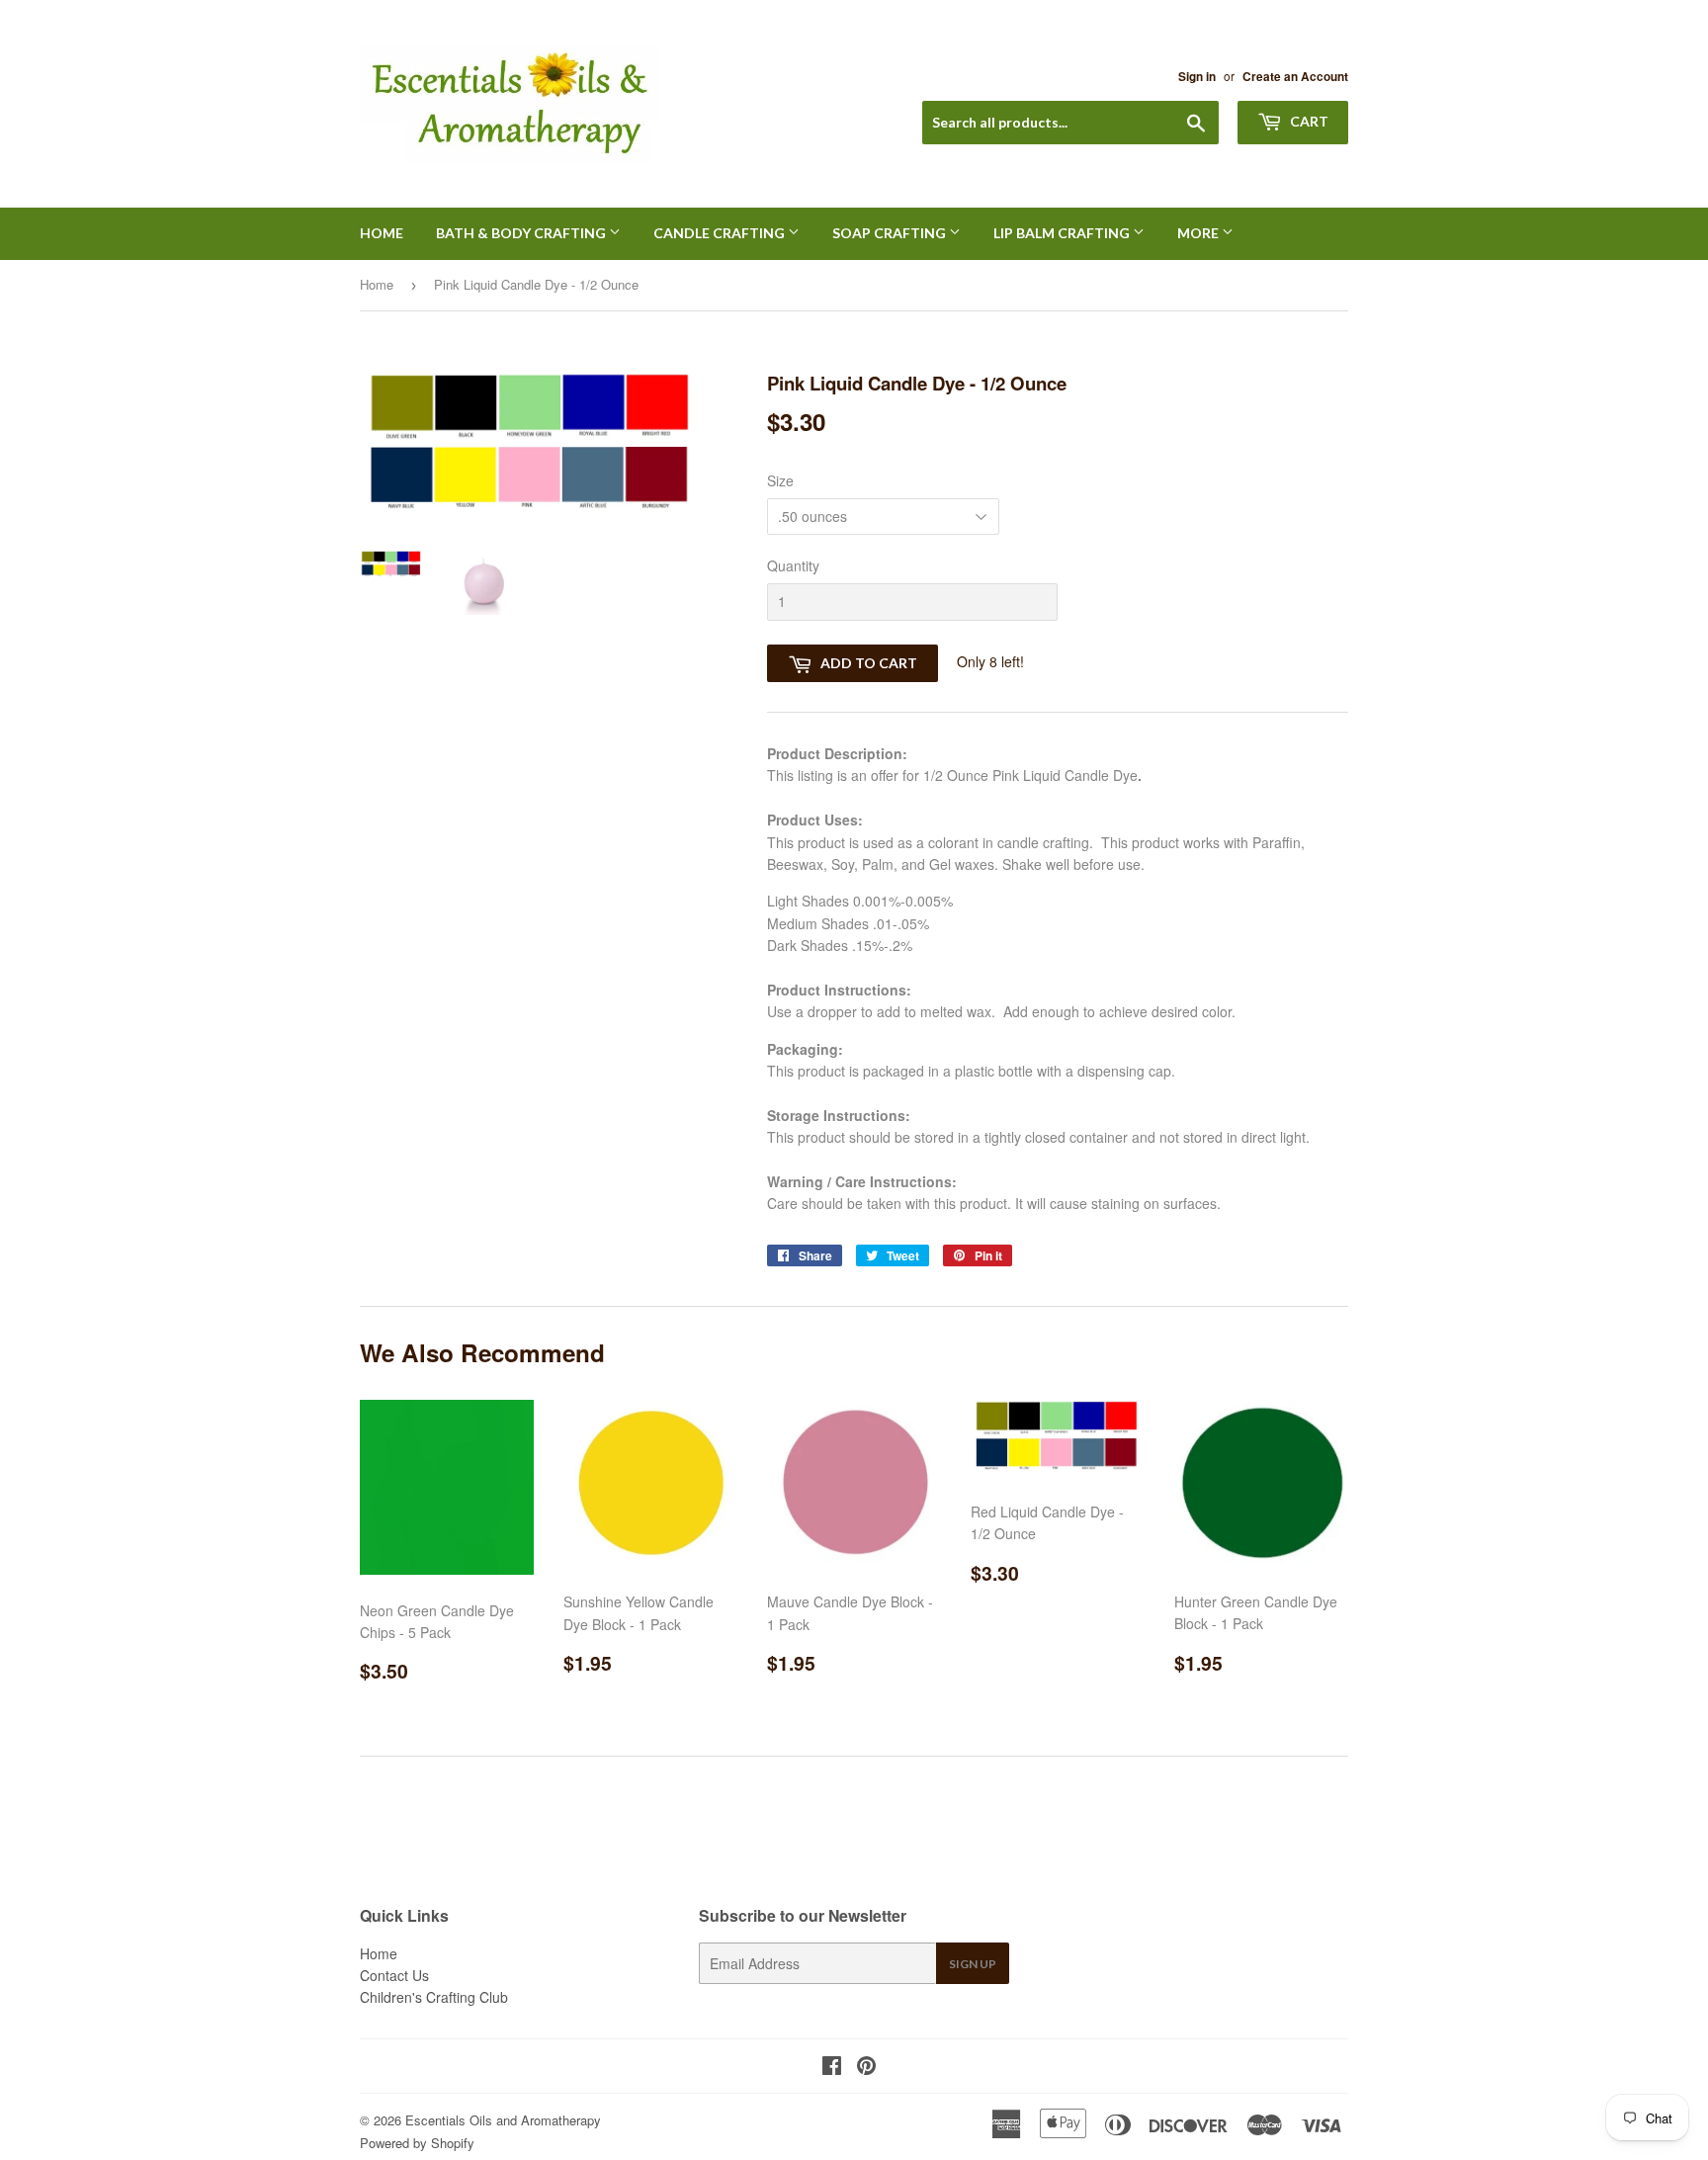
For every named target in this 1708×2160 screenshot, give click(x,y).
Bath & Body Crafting (522, 233)
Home (382, 233)
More (1199, 233)
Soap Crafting (891, 233)
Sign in (1197, 77)
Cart (1308, 121)
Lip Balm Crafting (1063, 233)
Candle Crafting (721, 233)
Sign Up (973, 1964)
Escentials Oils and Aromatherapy (503, 2120)
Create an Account (1295, 77)
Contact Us (394, 1975)
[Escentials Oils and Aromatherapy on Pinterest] (866, 2067)
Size (780, 480)
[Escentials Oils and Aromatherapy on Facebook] (832, 2067)
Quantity (793, 565)
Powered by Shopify (417, 2143)
